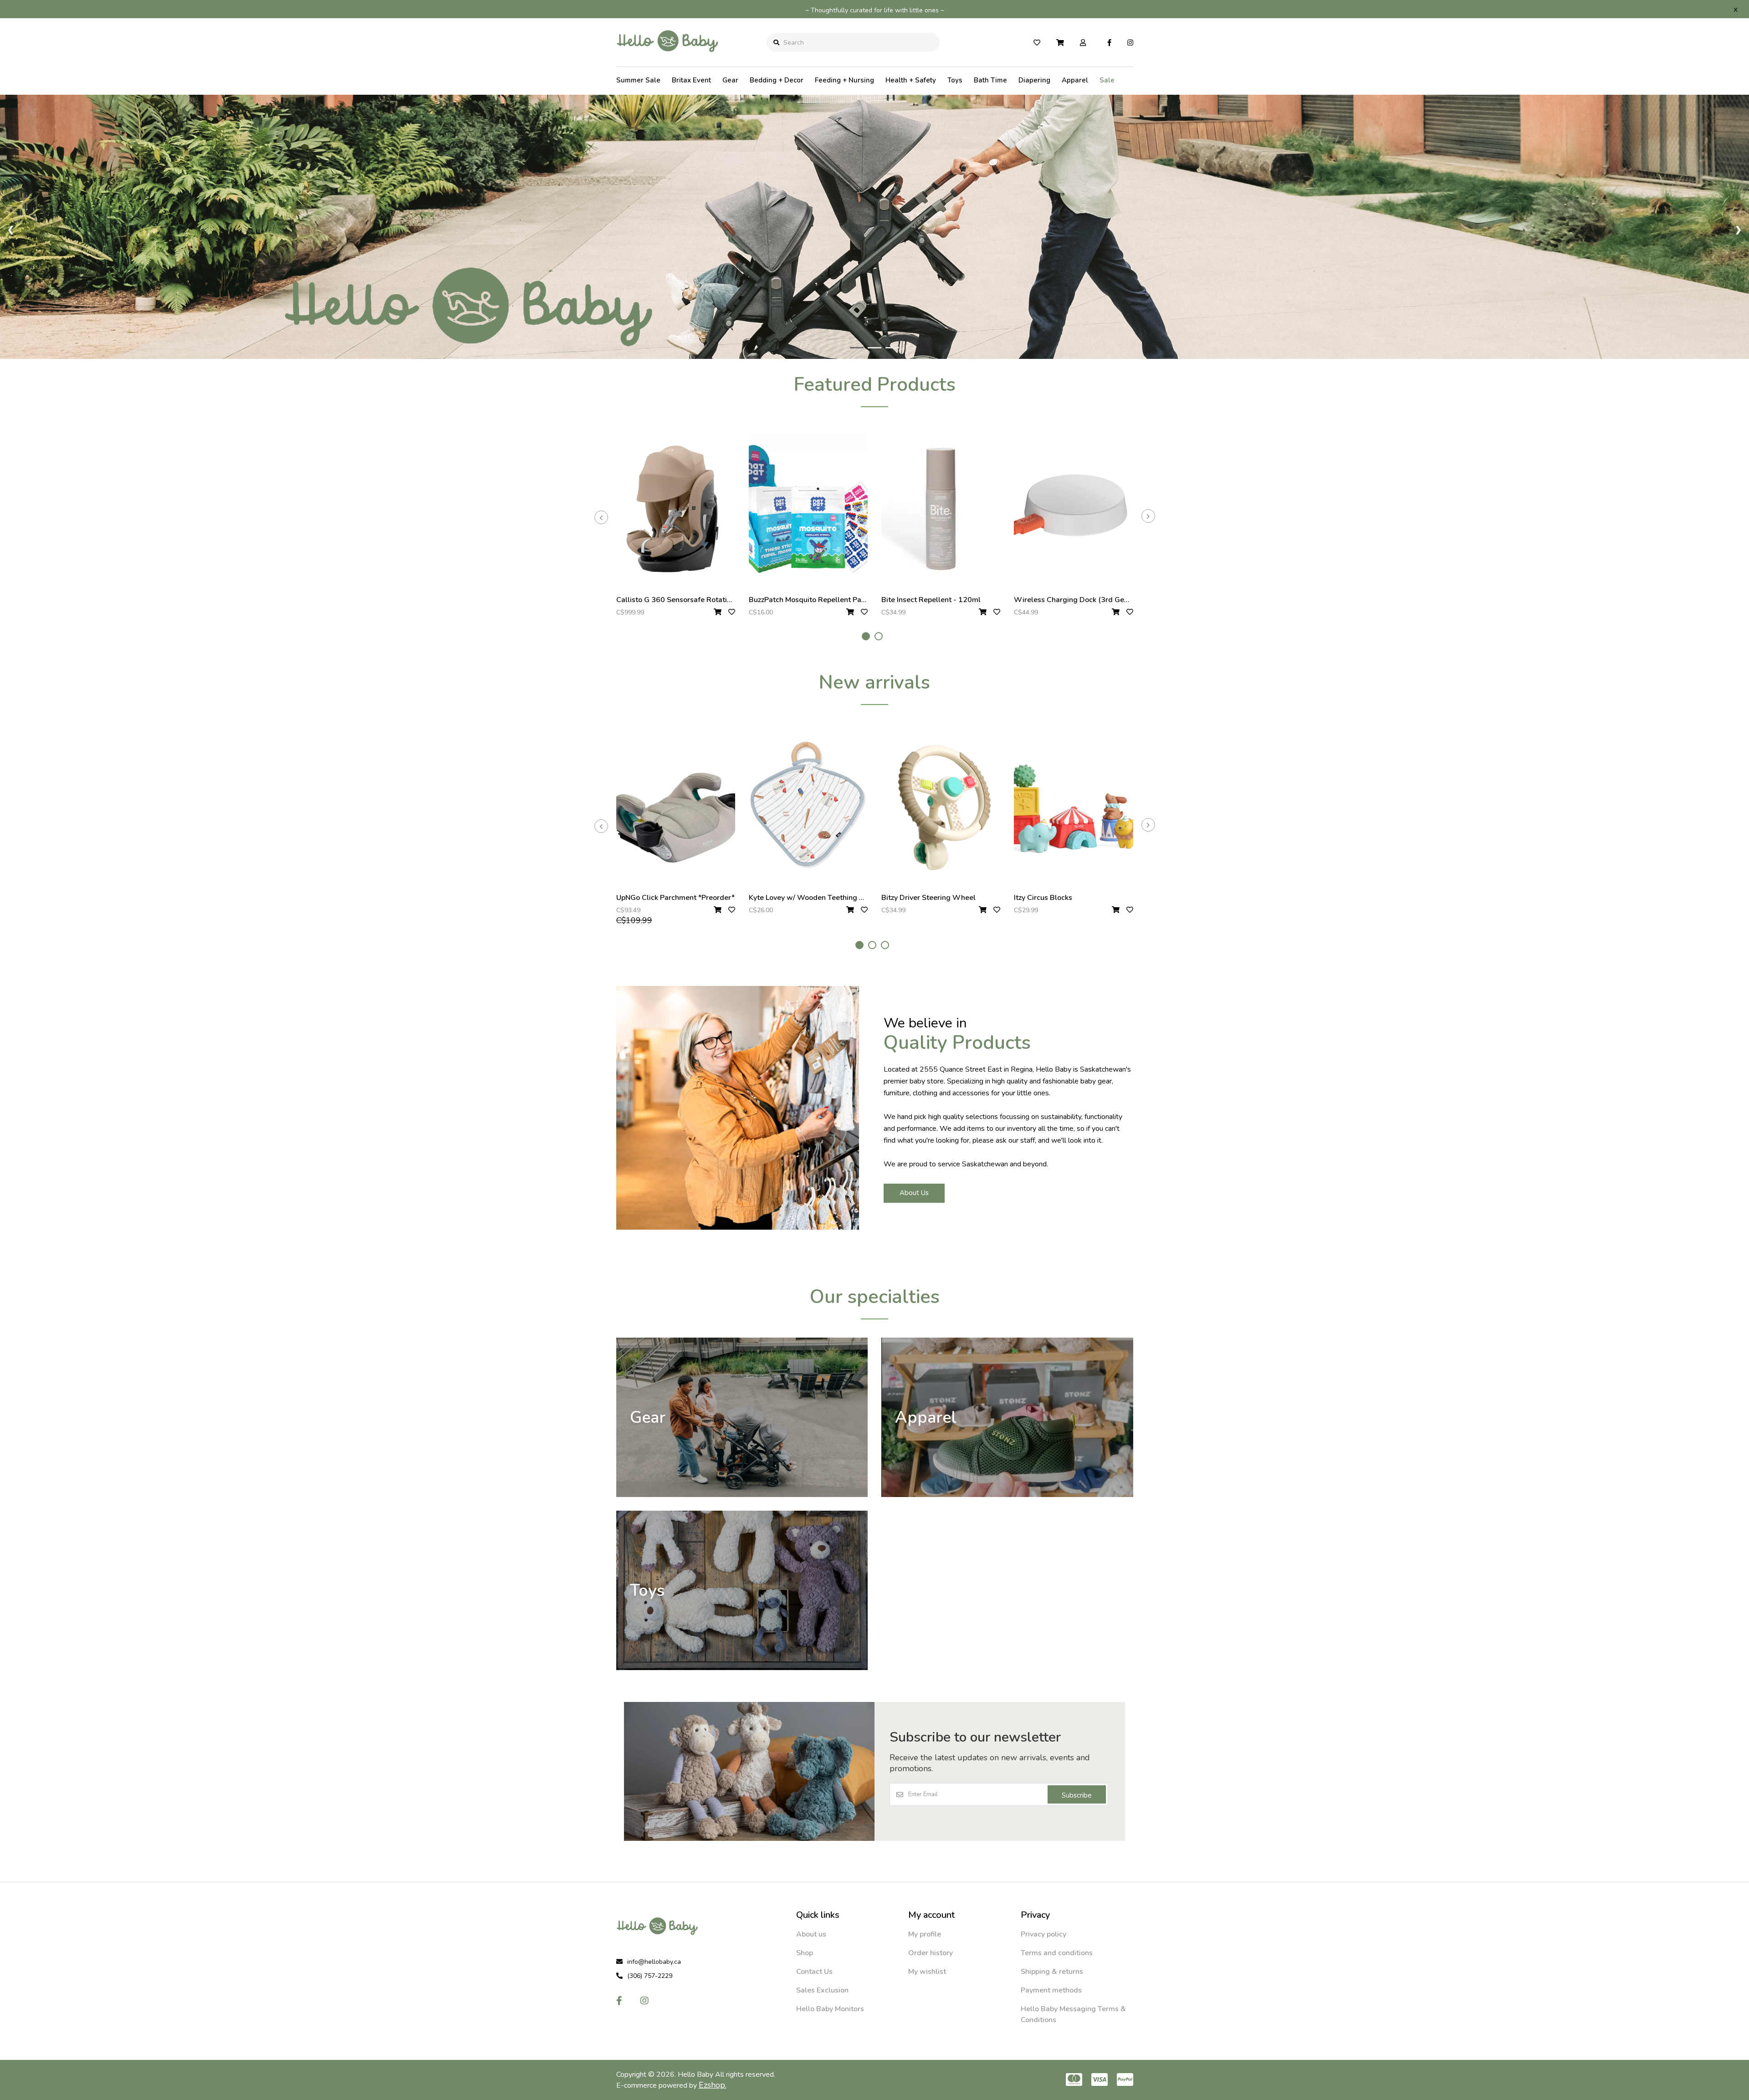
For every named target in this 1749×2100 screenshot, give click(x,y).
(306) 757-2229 (650, 1976)
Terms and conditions (1057, 1953)
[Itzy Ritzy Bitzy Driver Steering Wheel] (941, 807)
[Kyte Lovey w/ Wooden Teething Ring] (808, 807)
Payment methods (1051, 1990)
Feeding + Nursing (844, 80)
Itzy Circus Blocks (1043, 898)
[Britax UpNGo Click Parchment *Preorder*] (676, 807)
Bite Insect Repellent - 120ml (931, 600)
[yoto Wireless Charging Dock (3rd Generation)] (1073, 509)
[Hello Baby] (667, 59)
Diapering (1034, 80)
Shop (805, 1953)
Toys (955, 80)
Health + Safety (911, 80)
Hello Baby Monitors (830, 2009)
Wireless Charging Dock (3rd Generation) (1084, 600)
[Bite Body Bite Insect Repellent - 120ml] (941, 509)
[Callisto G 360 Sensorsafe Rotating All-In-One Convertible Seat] (676, 509)
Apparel (1075, 80)
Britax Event (691, 80)
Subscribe (1077, 1795)
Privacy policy (1043, 1934)
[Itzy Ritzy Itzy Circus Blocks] (1073, 807)
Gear (730, 80)
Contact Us (814, 1972)
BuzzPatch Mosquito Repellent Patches (814, 600)
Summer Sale (638, 80)
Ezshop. (713, 2085)
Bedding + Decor (777, 80)
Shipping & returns (1052, 1972)
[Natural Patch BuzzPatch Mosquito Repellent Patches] (808, 509)
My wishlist (927, 1972)
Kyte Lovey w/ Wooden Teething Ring (812, 898)
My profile (925, 1934)
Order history (931, 1953)
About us (811, 1934)
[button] (866, 636)
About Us (914, 1193)
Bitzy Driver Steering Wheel (928, 898)
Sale (1107, 80)
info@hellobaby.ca (654, 1962)
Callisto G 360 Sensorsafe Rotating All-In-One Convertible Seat (724, 600)
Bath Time (990, 80)
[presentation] (601, 517)
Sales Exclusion (822, 1990)
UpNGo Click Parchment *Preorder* (675, 898)
